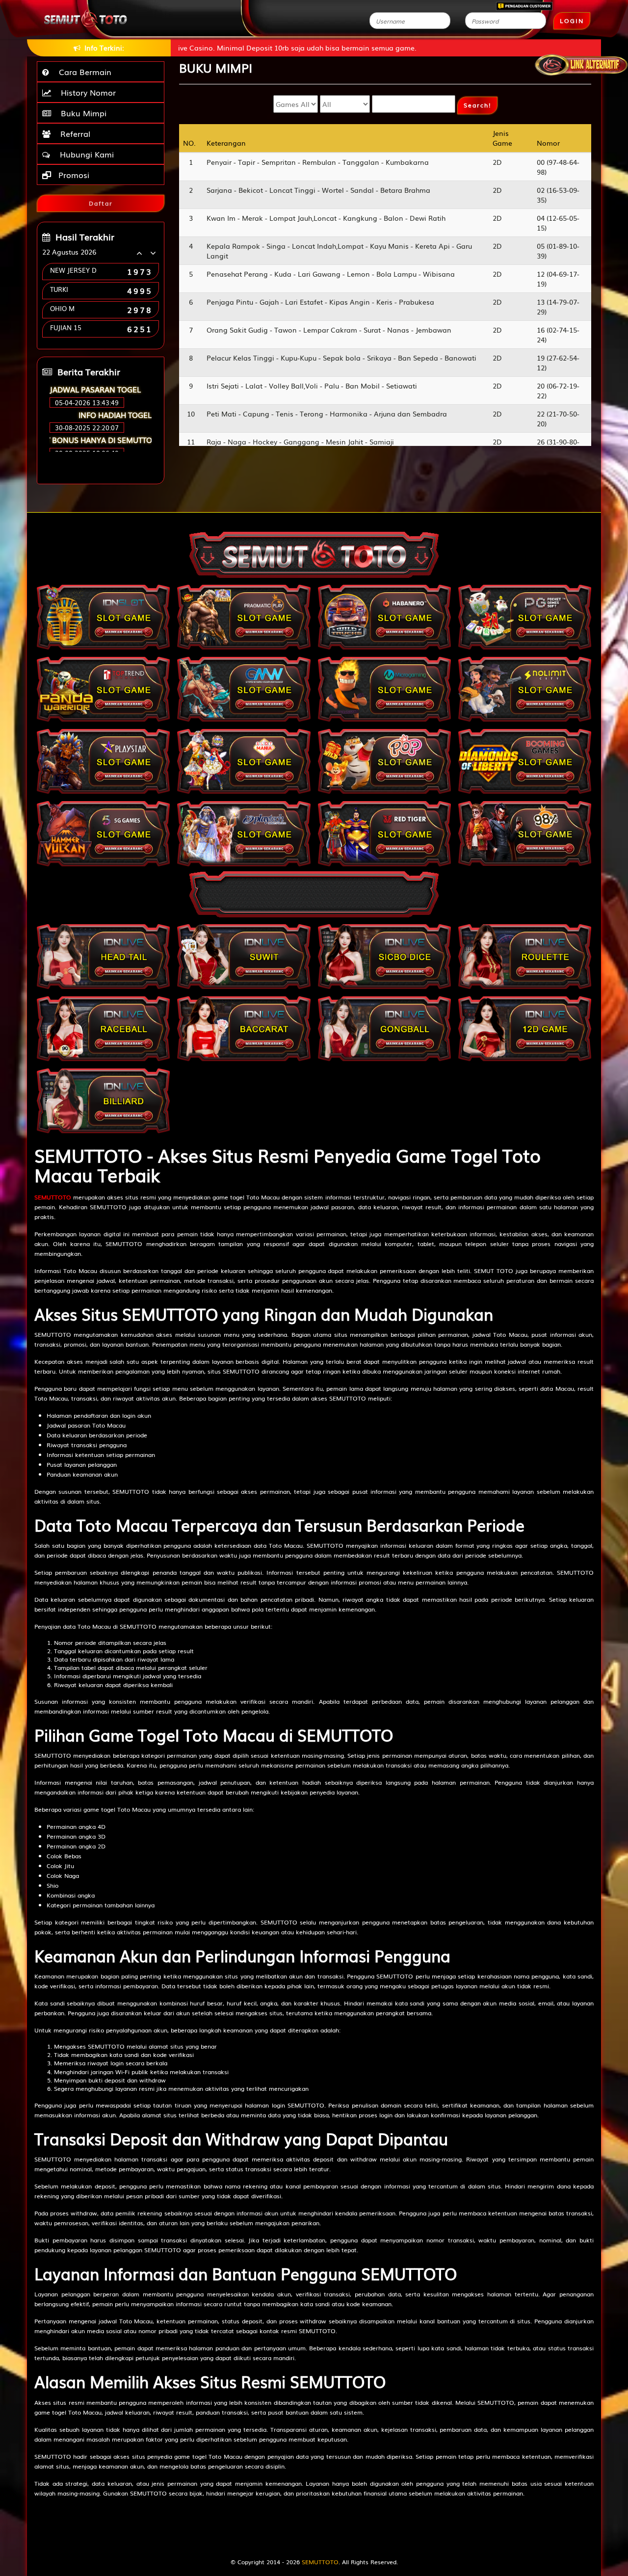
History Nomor (86, 92)
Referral (73, 133)
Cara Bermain (83, 72)
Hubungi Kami (84, 154)
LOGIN (572, 21)
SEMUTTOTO (53, 1197)
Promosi (73, 175)
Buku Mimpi (81, 113)
